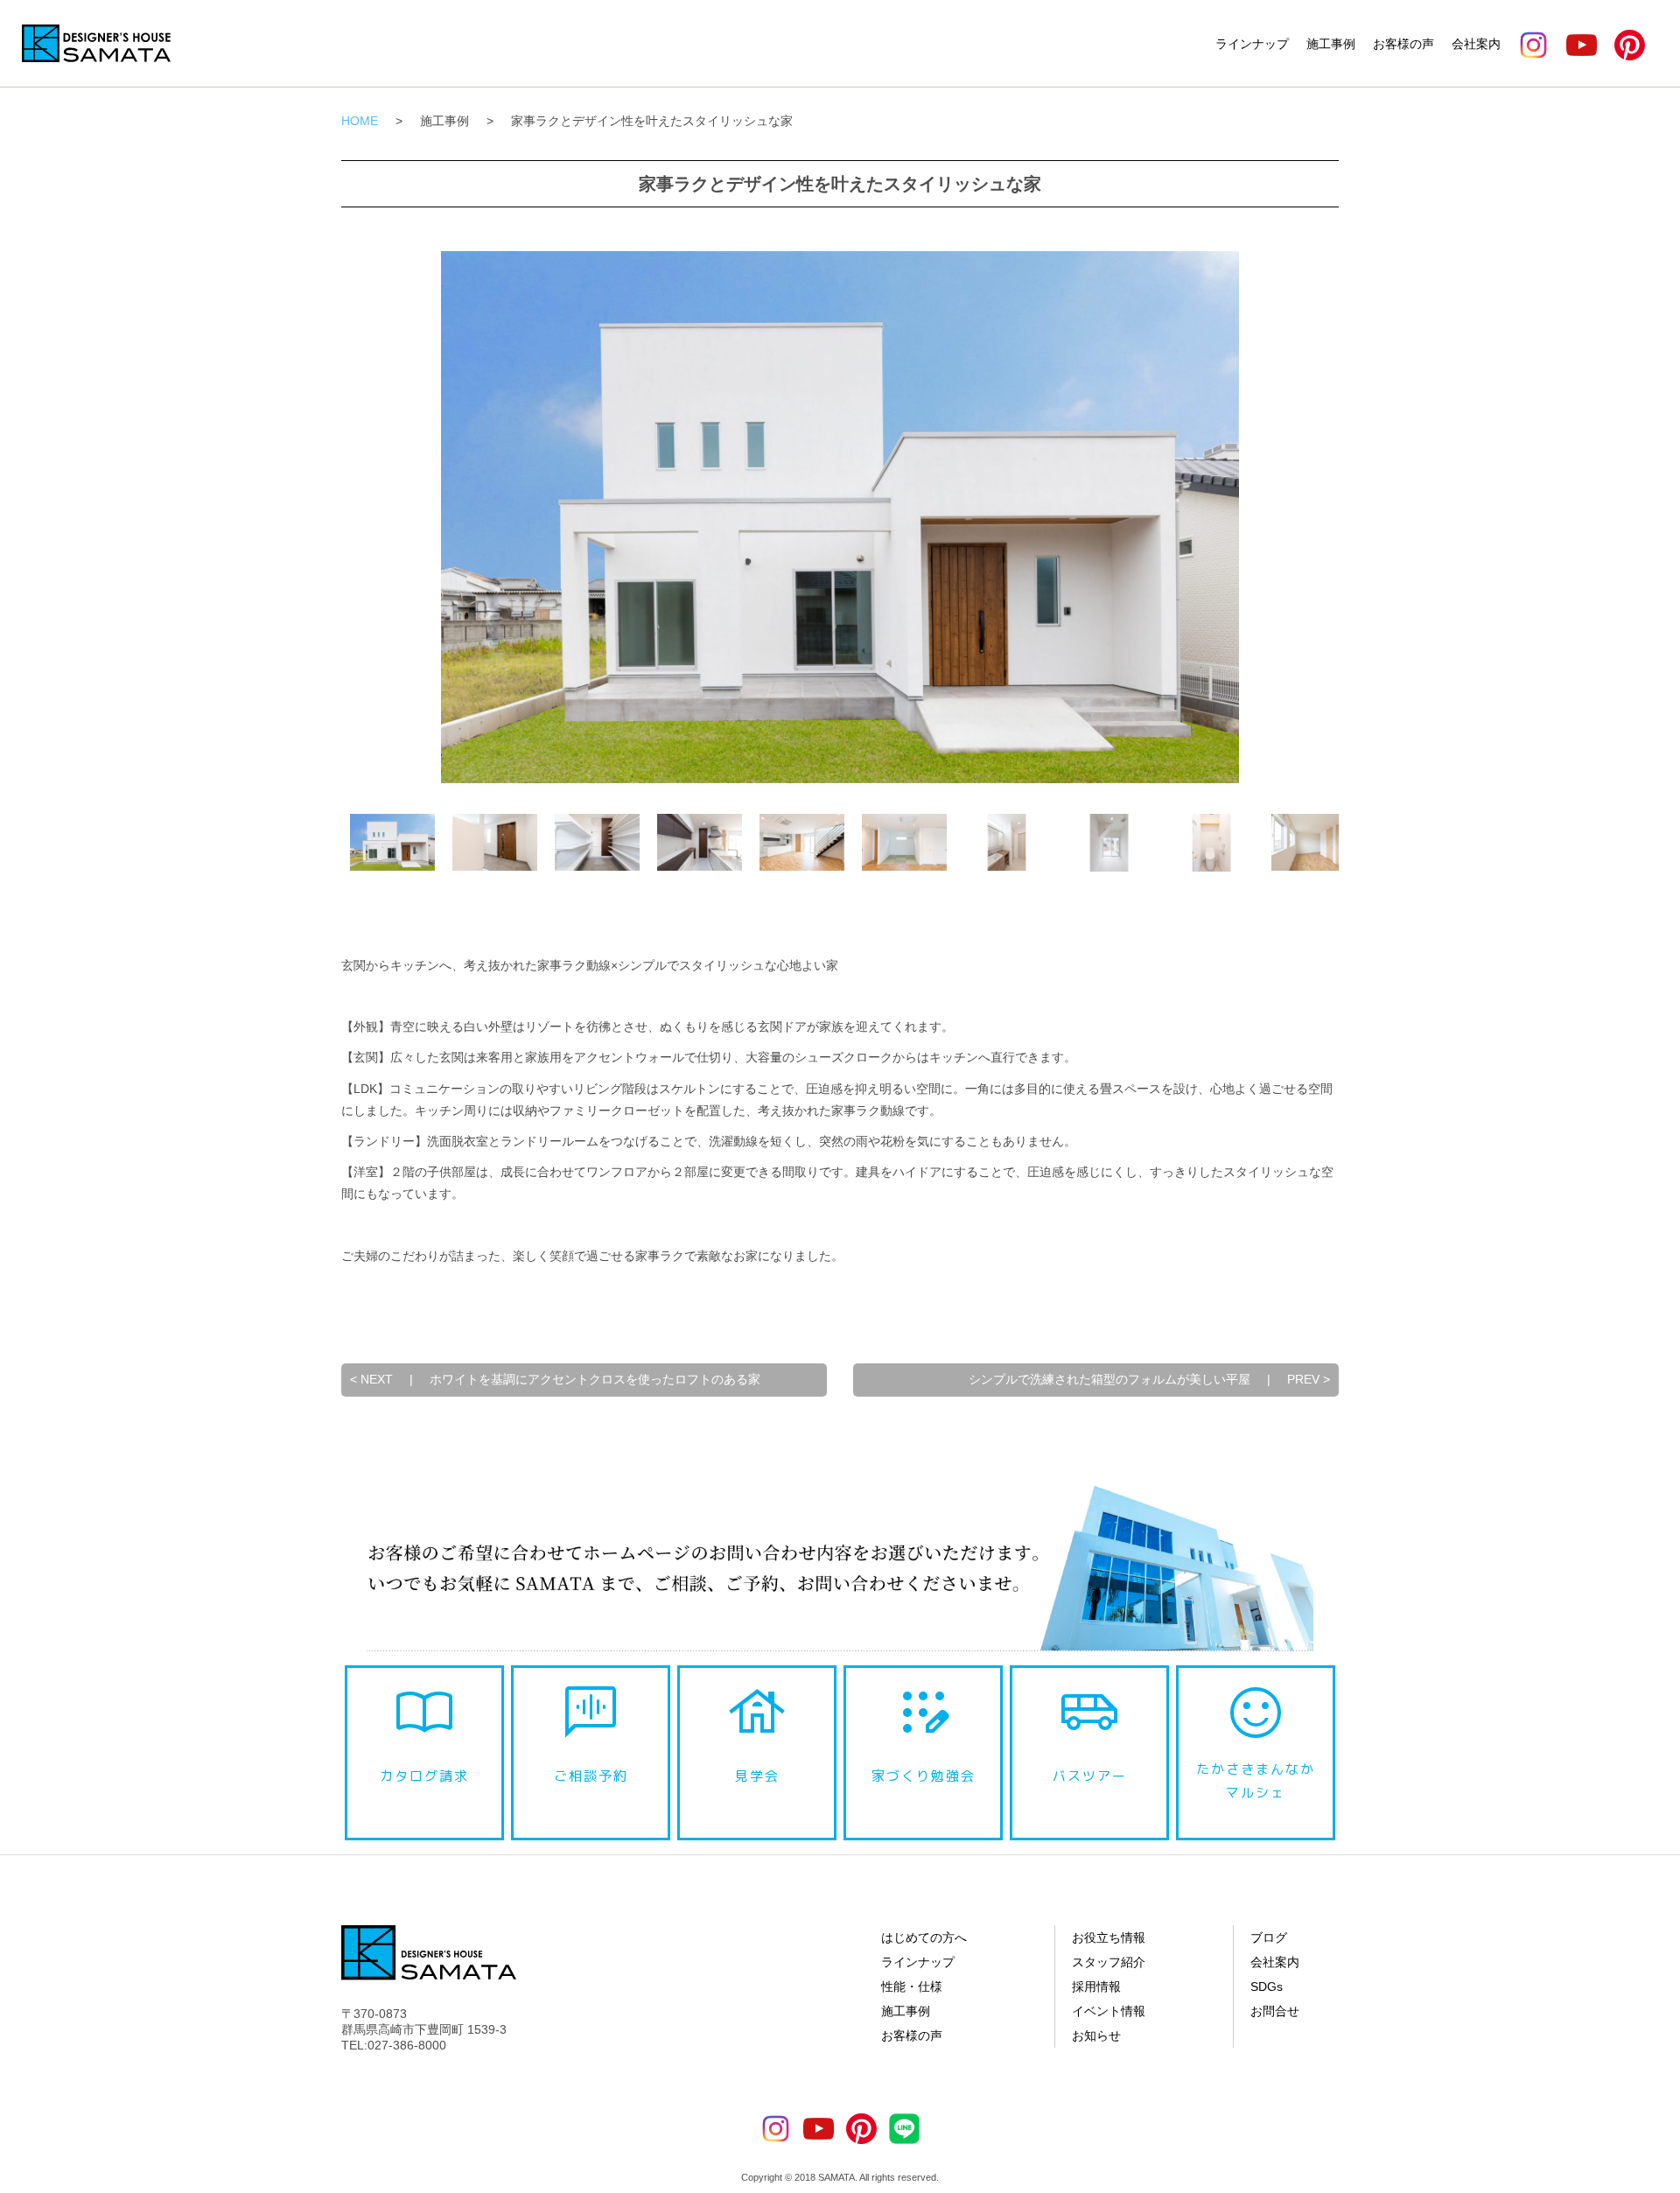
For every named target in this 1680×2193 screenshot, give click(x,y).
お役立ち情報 (1109, 1937)
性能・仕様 (912, 1986)
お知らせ (1096, 2035)
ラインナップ (1252, 44)
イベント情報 (1109, 2011)
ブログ (1269, 1937)
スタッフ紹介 (1109, 1962)
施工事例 (1331, 44)
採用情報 (1096, 1986)
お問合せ (1275, 2011)
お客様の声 (1403, 44)
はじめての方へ (924, 1937)
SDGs (1267, 1986)
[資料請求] (1658, 1911)
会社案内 (1476, 44)
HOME (360, 121)
